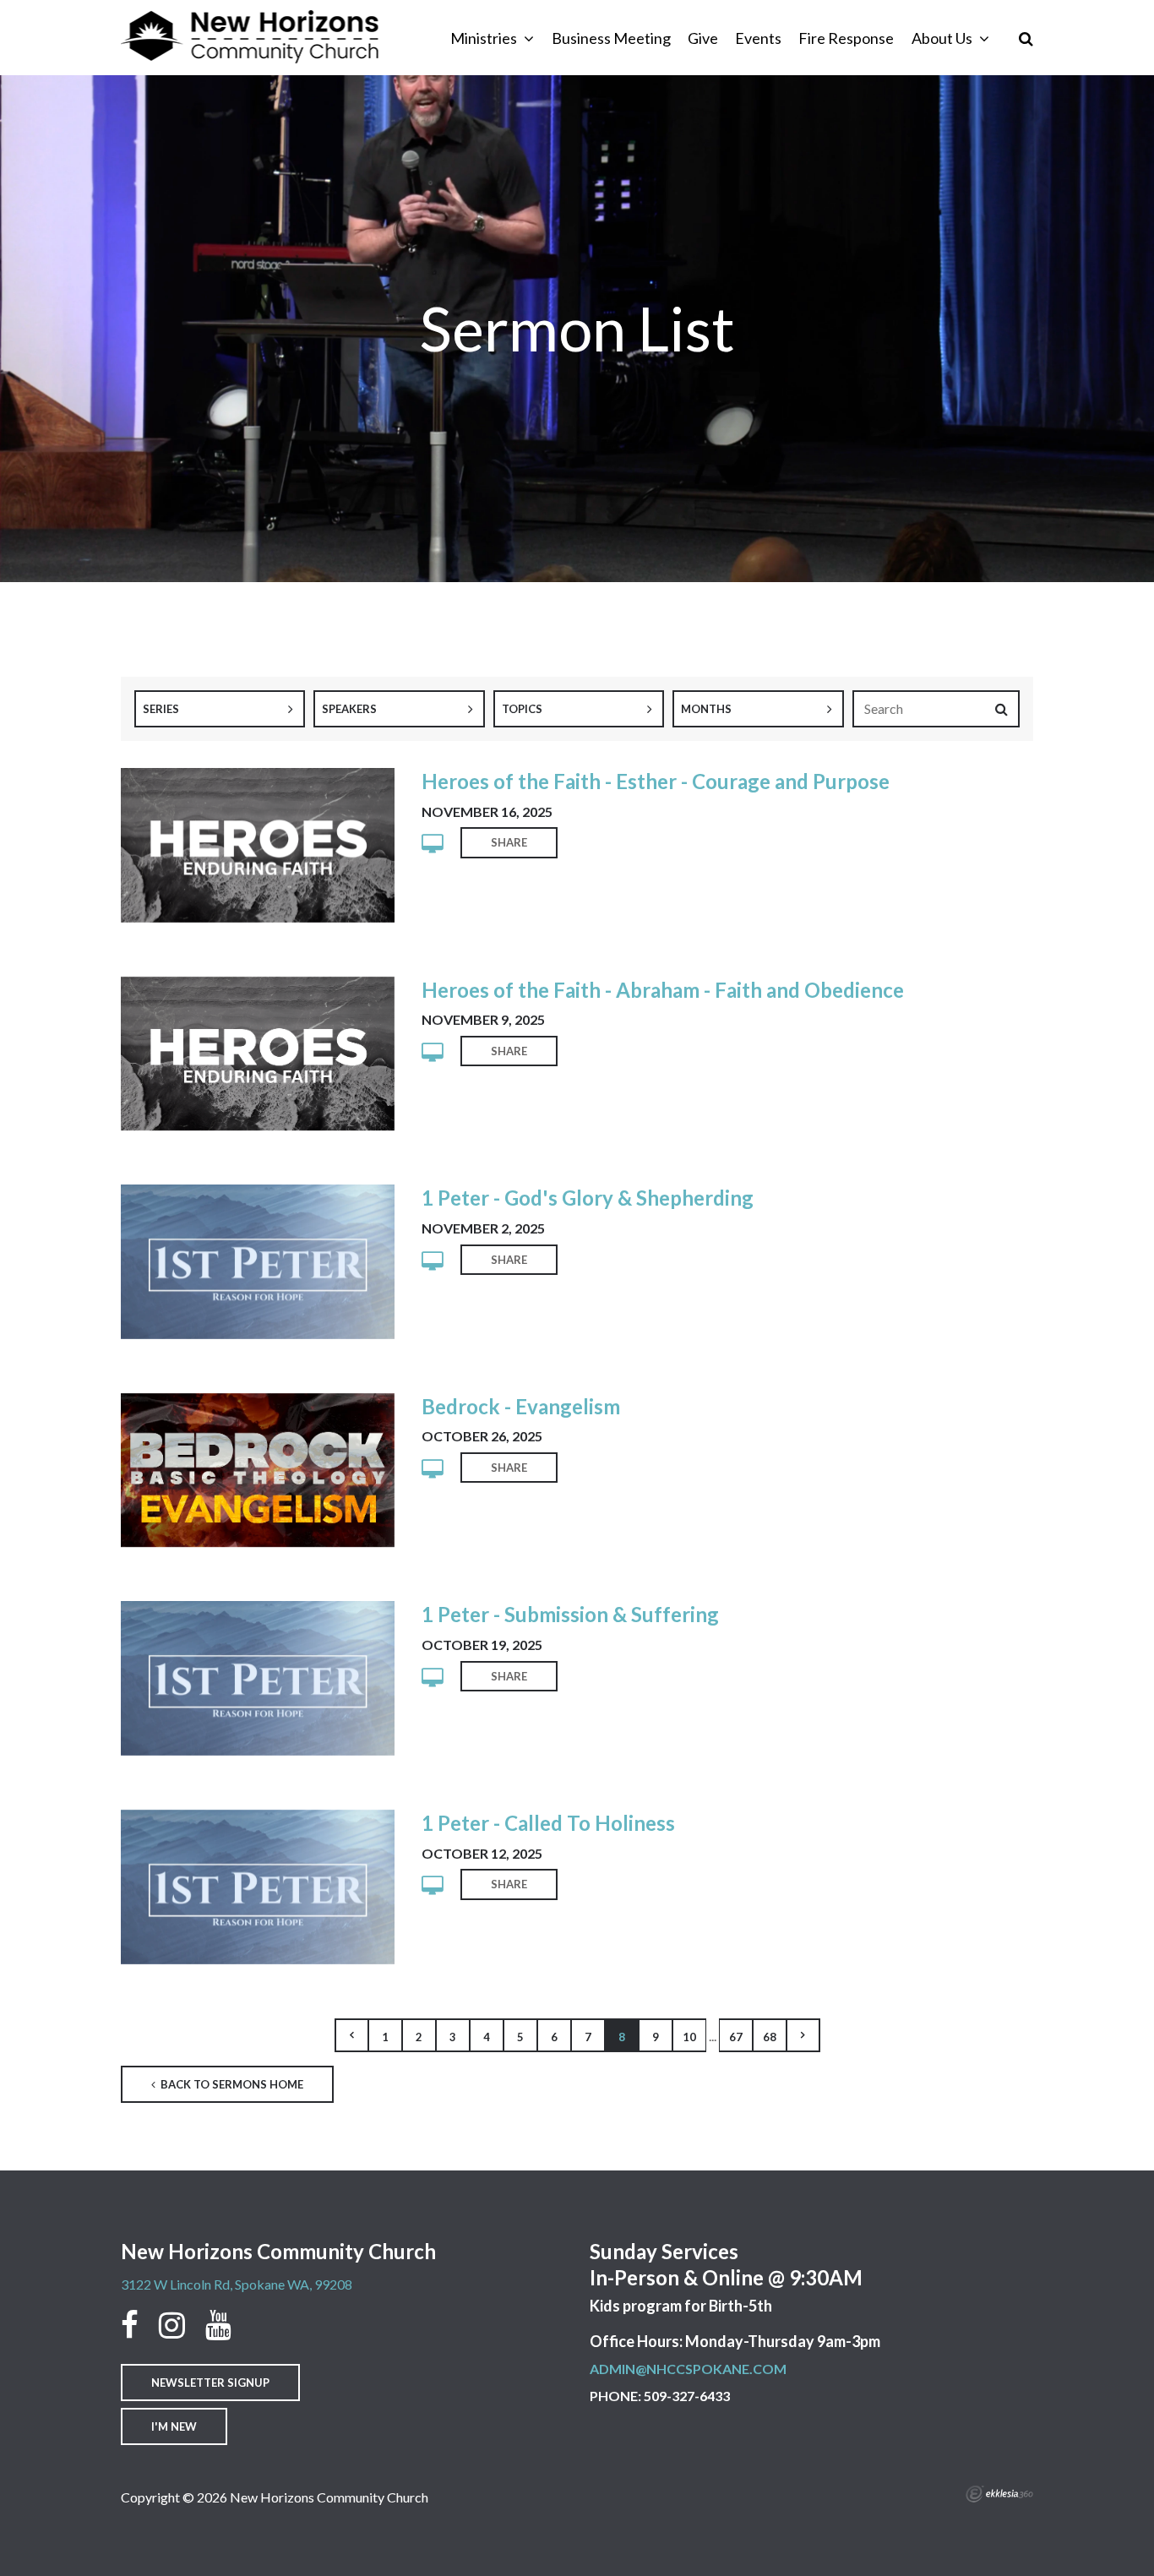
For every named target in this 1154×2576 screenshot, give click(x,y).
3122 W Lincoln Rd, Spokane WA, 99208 (237, 2284)
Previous (351, 2035)
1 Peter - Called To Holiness (548, 1823)
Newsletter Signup (210, 2383)
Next (803, 2035)
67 (736, 2037)
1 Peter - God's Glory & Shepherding (588, 1198)
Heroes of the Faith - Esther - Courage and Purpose (656, 781)
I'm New (174, 2426)
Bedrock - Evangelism (521, 1406)
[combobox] (220, 709)
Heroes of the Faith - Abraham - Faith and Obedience (663, 990)
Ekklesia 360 (999, 2494)
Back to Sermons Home (231, 2084)
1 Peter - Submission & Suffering (570, 1614)
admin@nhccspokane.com (688, 2369)
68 (770, 2037)
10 (689, 2037)
